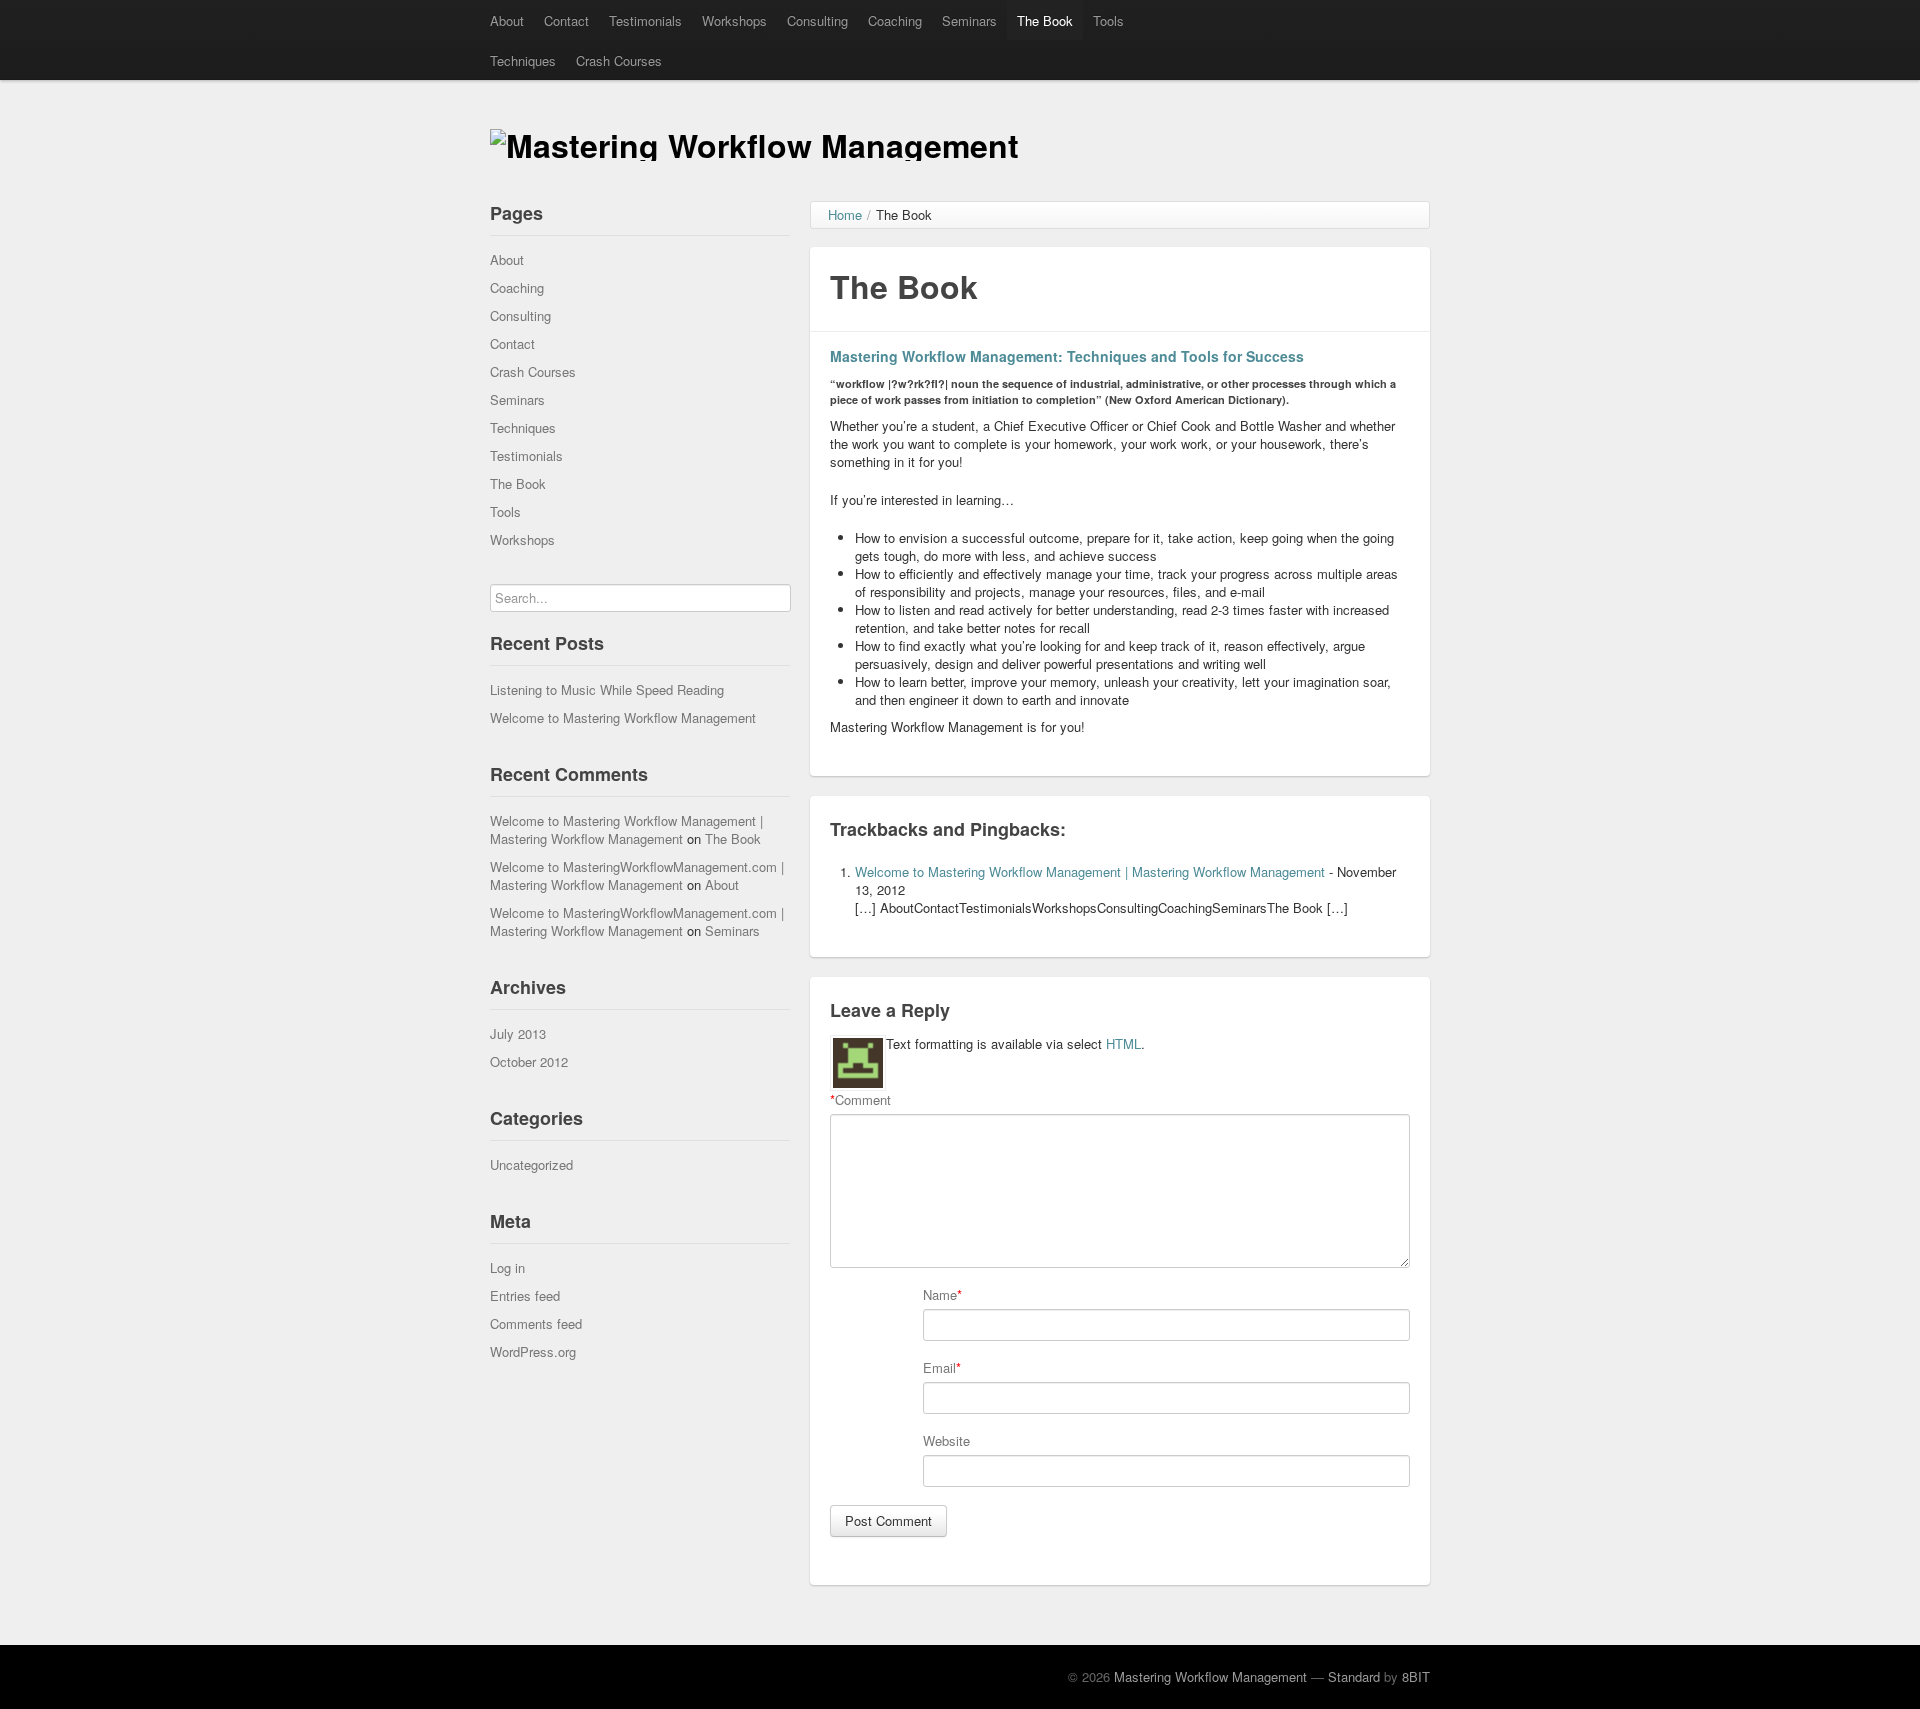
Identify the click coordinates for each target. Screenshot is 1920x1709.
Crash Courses (619, 60)
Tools (1108, 20)
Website (946, 1441)
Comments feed (536, 1323)
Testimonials (645, 20)
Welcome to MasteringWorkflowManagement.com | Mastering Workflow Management (637, 875)
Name (940, 1295)
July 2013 (518, 1033)
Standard (1354, 1676)
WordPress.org (533, 1351)
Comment (860, 1100)
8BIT (1416, 1676)
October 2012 (529, 1061)
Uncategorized (531, 1164)
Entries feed (525, 1295)
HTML (1123, 1043)
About (507, 20)
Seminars (969, 20)
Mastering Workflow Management (1210, 1676)
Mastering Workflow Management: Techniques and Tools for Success (1067, 356)
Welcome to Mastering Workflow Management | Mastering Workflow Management (626, 829)
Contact (566, 20)
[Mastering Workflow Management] (754, 141)
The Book (1045, 20)
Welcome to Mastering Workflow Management (623, 717)
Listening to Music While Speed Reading (607, 689)
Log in (507, 1267)
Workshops (734, 20)
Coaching (895, 20)
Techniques (523, 60)
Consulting (817, 20)
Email (939, 1368)
